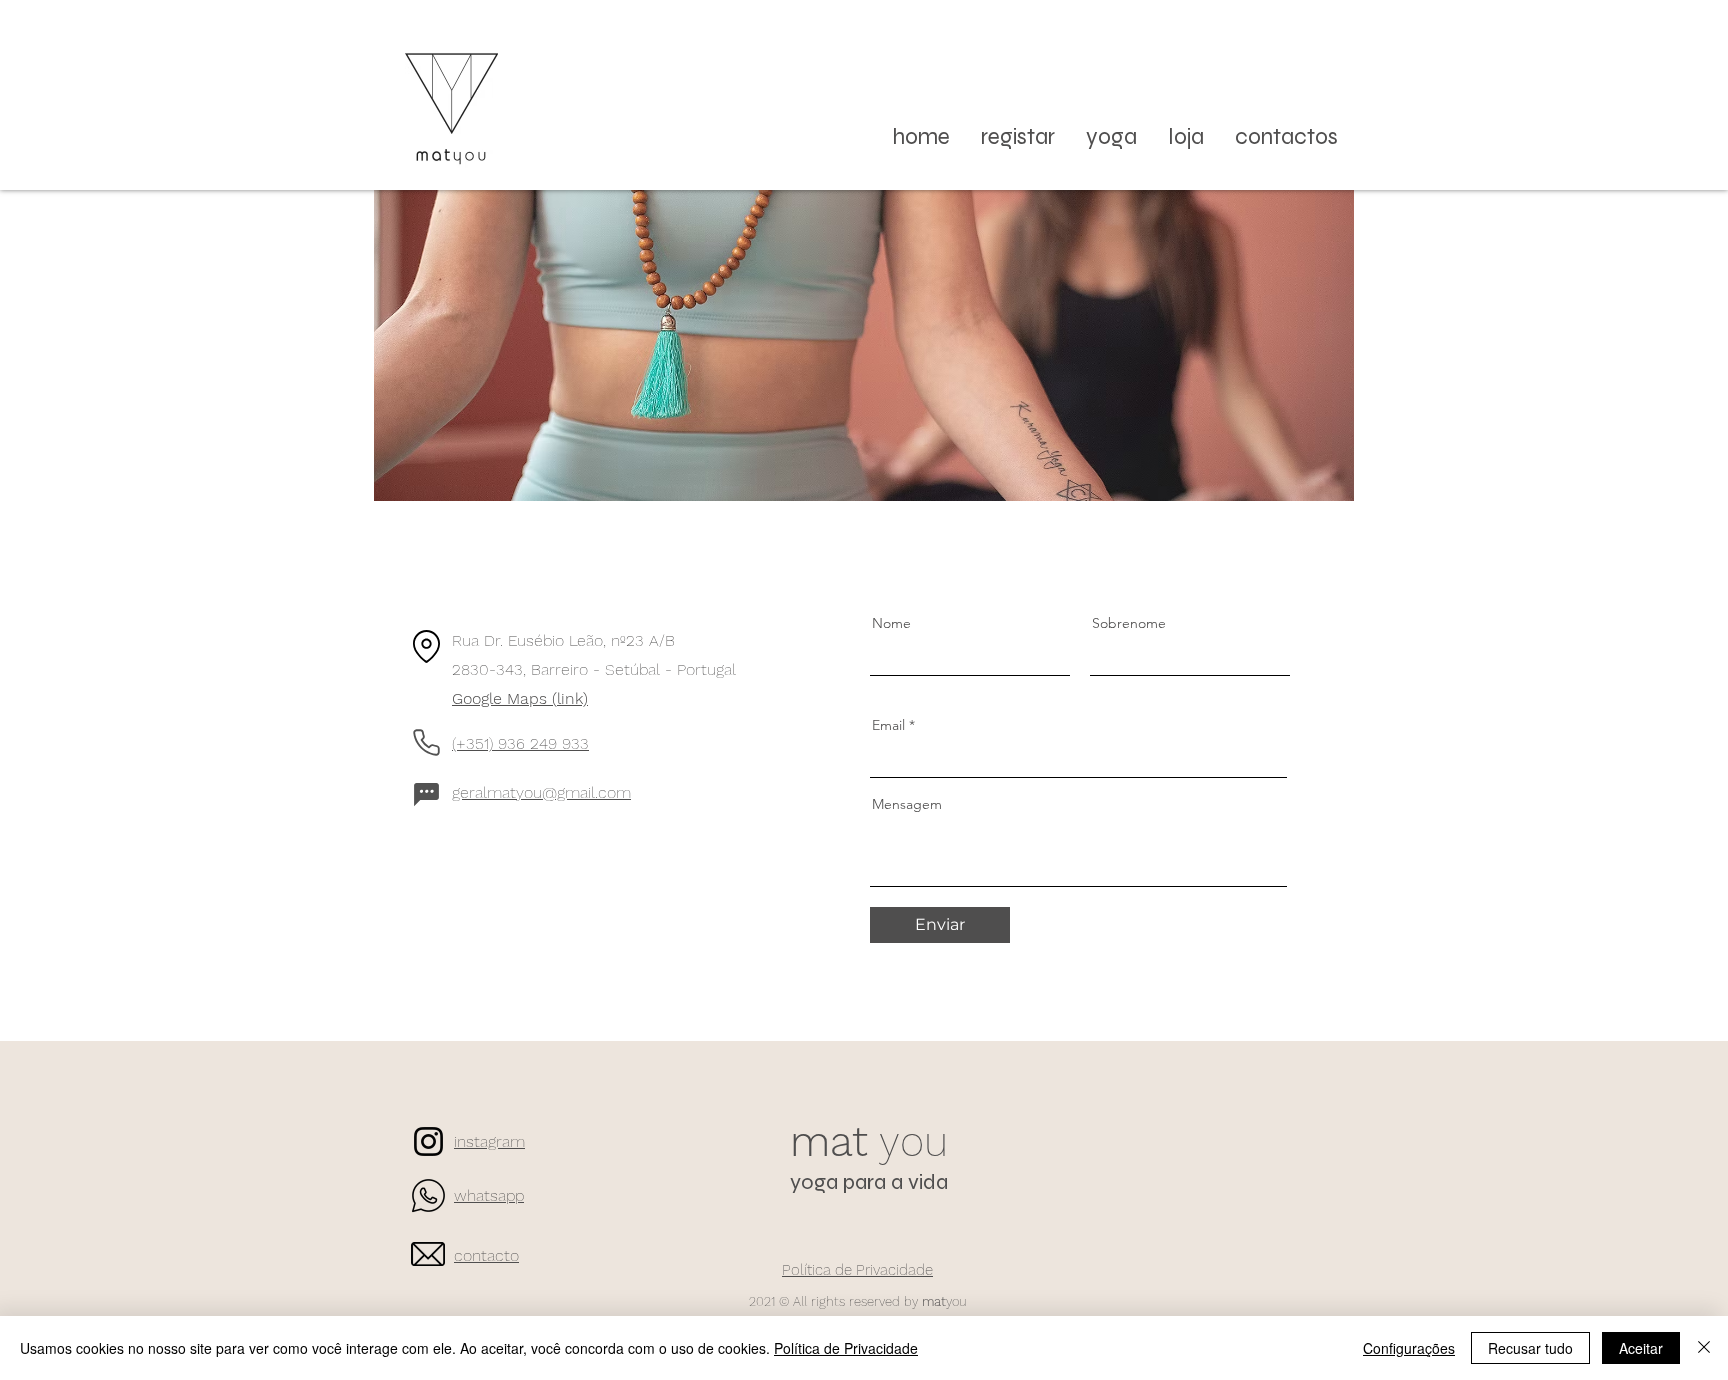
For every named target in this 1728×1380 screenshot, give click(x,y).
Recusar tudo (1530, 1348)
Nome (891, 623)
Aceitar (1641, 1348)
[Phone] (426, 742)
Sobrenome (1129, 623)
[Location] (426, 646)
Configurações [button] (1409, 1348)
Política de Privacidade (846, 1348)
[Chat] (426, 794)
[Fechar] (1704, 1348)
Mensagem (907, 804)
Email (888, 725)
